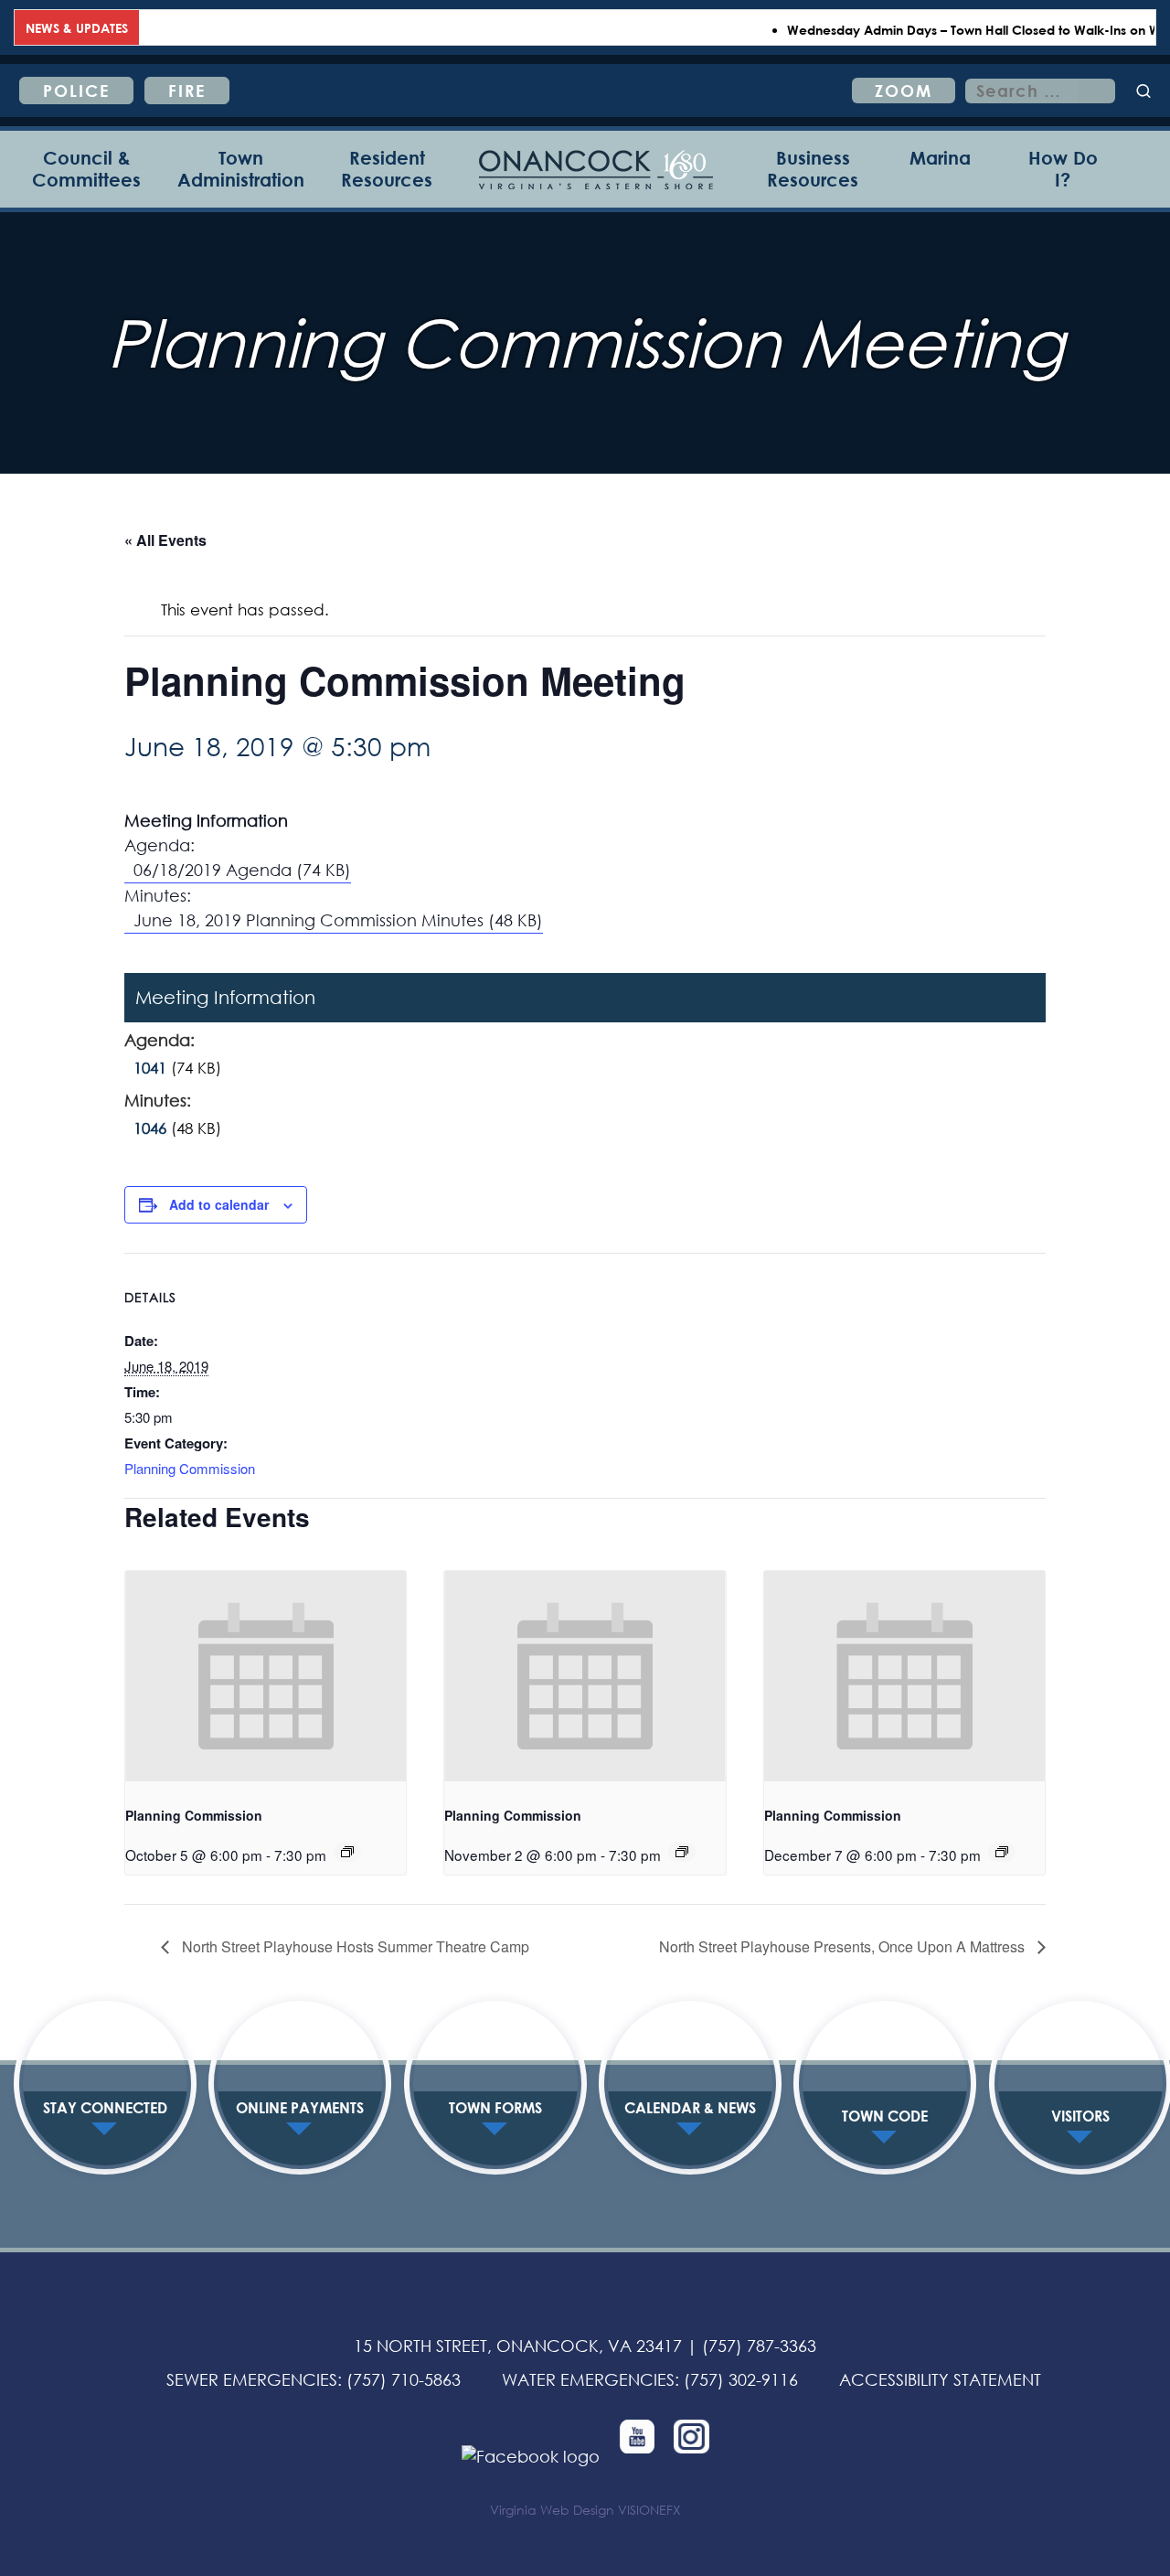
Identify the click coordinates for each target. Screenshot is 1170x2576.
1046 (150, 1128)
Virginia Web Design (552, 2510)
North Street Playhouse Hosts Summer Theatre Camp (354, 1946)
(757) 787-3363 (759, 2346)
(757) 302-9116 (741, 2379)
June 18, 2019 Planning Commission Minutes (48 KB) (338, 920)
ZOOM (904, 91)
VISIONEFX (649, 2510)
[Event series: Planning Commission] (347, 1852)
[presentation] (266, 1676)
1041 (150, 1068)
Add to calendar (219, 1204)
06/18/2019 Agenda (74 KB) (242, 870)
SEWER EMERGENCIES (252, 2379)
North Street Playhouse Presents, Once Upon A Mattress (844, 1946)
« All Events (165, 540)
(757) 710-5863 (404, 2379)
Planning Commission (190, 1468)
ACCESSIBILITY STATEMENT (940, 2379)
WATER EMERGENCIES (588, 2379)
